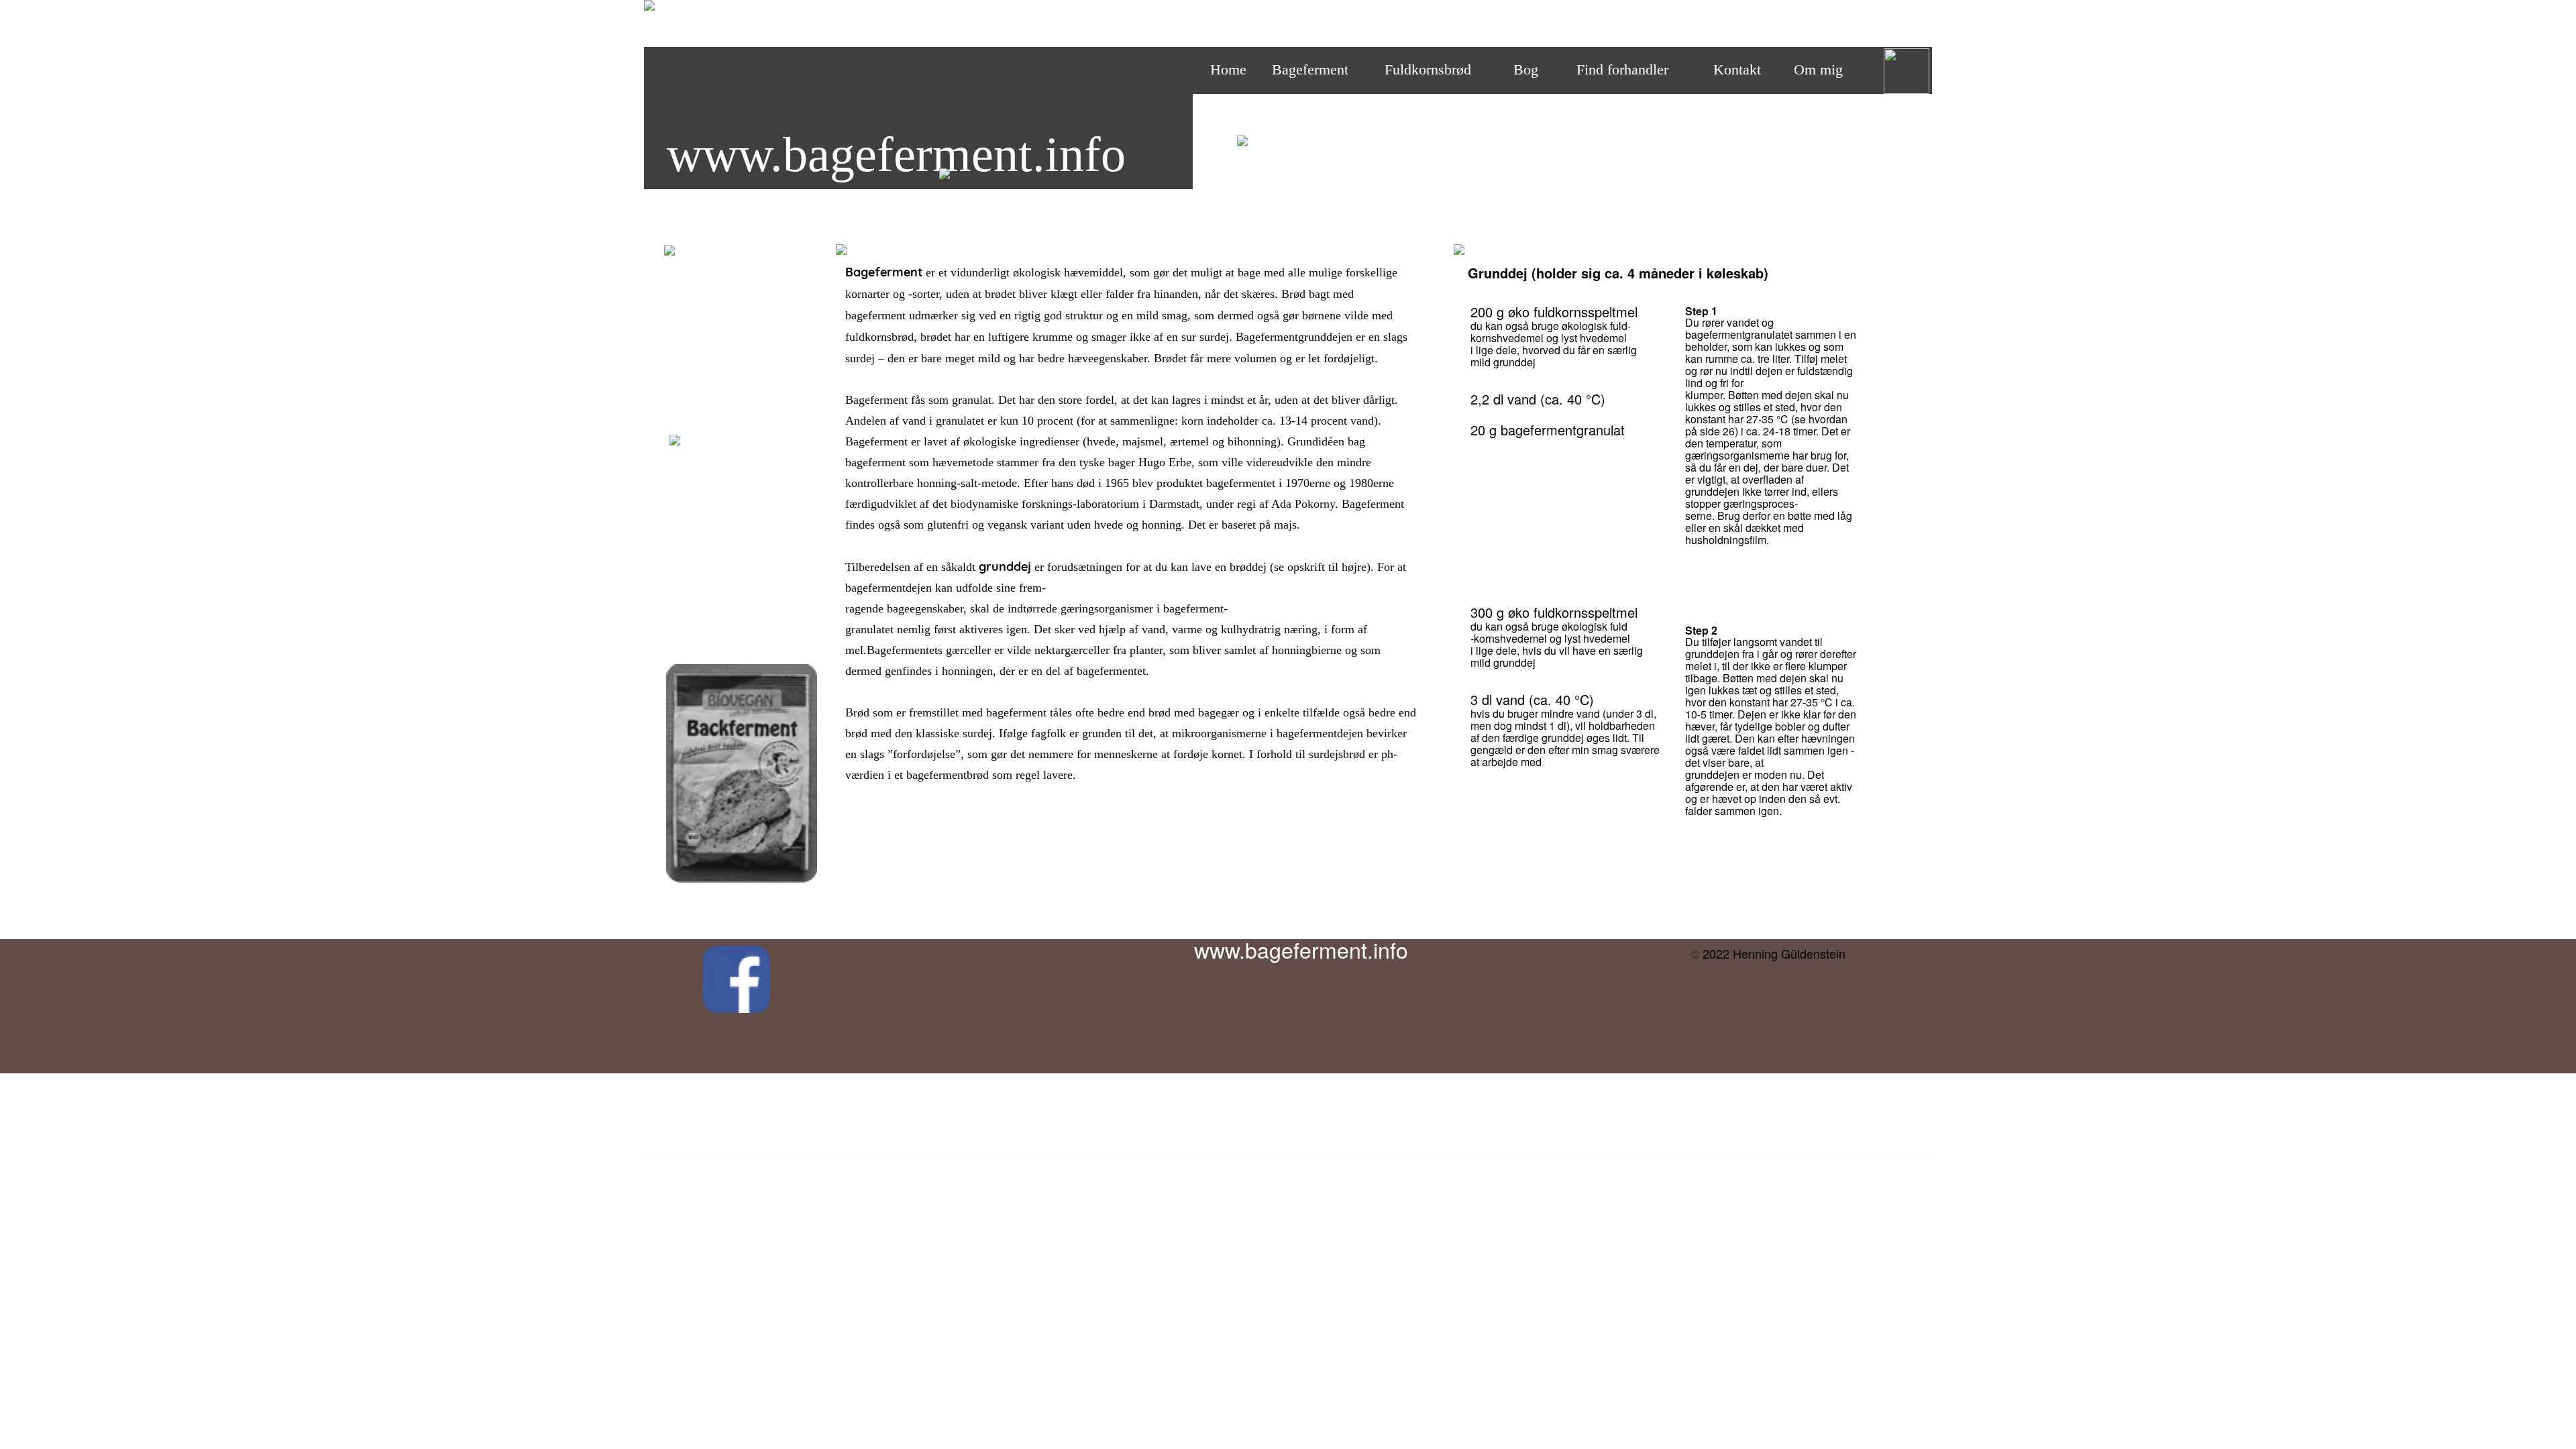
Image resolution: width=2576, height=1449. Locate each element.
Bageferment (1310, 69)
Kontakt (1737, 69)
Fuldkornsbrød (1428, 69)
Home (1228, 69)
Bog (1526, 69)
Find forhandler (1622, 69)
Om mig (1818, 69)
